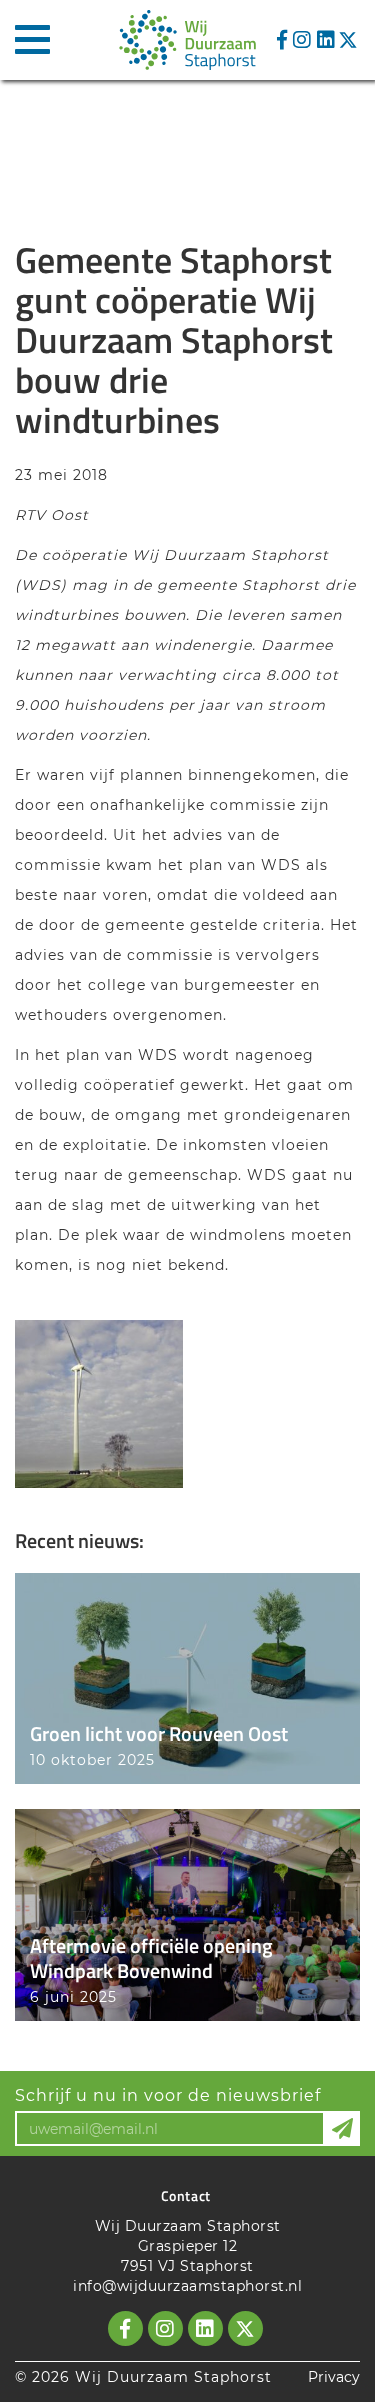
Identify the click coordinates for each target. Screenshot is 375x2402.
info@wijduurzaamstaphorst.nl (187, 2286)
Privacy (334, 2377)
